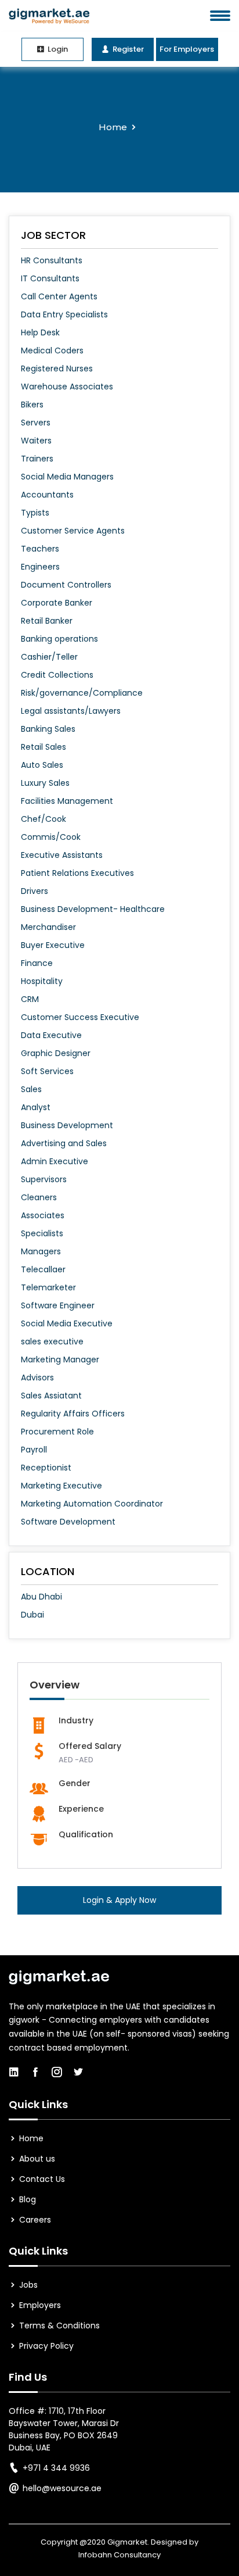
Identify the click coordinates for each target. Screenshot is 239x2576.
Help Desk (40, 332)
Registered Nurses (57, 368)
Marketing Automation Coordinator (92, 1504)
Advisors (37, 1378)
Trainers (37, 459)
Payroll (34, 1450)
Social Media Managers (67, 477)
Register (127, 49)
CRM (30, 999)
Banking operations (59, 639)
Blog (26, 2199)
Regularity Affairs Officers (73, 1414)
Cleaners (39, 1197)
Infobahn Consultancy (119, 2555)
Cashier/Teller (49, 657)
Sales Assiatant (51, 1396)
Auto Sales (42, 765)
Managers (41, 1251)
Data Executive (51, 1035)
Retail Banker (47, 621)
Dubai (32, 1615)
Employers (39, 2305)
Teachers (40, 549)
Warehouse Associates (67, 387)
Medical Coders (52, 350)
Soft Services (47, 1071)
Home (113, 127)
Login (57, 49)
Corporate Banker (57, 603)
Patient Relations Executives (77, 873)
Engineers (40, 567)
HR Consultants (52, 260)
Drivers (35, 891)
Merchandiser (48, 927)
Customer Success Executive (80, 1017)
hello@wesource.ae (62, 2488)
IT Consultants (50, 278)
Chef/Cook (44, 819)
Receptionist (46, 1468)
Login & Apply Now (119, 1900)
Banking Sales (48, 729)
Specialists (42, 1233)
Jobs (27, 2285)
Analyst (36, 1107)
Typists (35, 513)
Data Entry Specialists (64, 314)
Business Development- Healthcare (93, 909)
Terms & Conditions (58, 2325)
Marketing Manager (60, 1359)
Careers (34, 2220)
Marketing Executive (61, 1486)
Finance (37, 963)
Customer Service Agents (73, 531)
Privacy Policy (45, 2346)
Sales (31, 1089)
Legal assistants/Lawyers (71, 711)
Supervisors (44, 1179)
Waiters (36, 441)
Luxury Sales (45, 783)
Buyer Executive (53, 945)
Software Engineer (58, 1305)
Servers (36, 423)
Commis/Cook (51, 837)
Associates (43, 1215)
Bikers (32, 405)
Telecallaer (43, 1269)
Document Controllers (66, 585)
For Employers (187, 49)
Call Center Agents (59, 296)
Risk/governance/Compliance (82, 693)
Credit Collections (57, 675)
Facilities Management (67, 801)
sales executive (52, 1341)
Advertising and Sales (64, 1143)
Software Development (68, 1522)
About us (36, 2159)
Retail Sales (44, 747)
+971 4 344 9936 (56, 2468)
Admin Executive (55, 1161)
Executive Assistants (62, 855)
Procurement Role (57, 1432)
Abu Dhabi (41, 1597)
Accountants (47, 495)
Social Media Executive (67, 1323)
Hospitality (42, 981)
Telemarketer (48, 1287)
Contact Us (41, 2179)
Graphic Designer (56, 1053)
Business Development (67, 1125)
